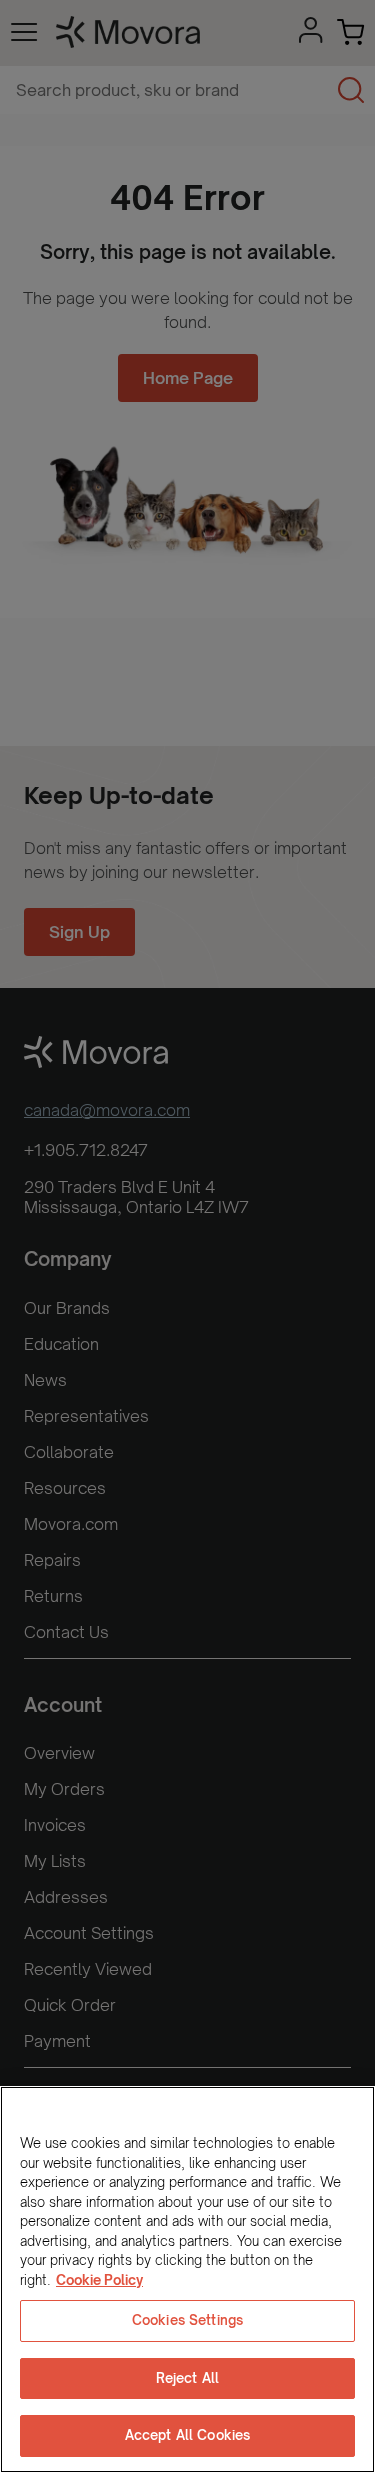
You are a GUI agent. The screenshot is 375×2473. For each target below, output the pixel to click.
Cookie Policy (99, 2280)
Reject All (187, 2378)
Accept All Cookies (187, 2435)
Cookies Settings (187, 2320)
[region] (187, 2279)
